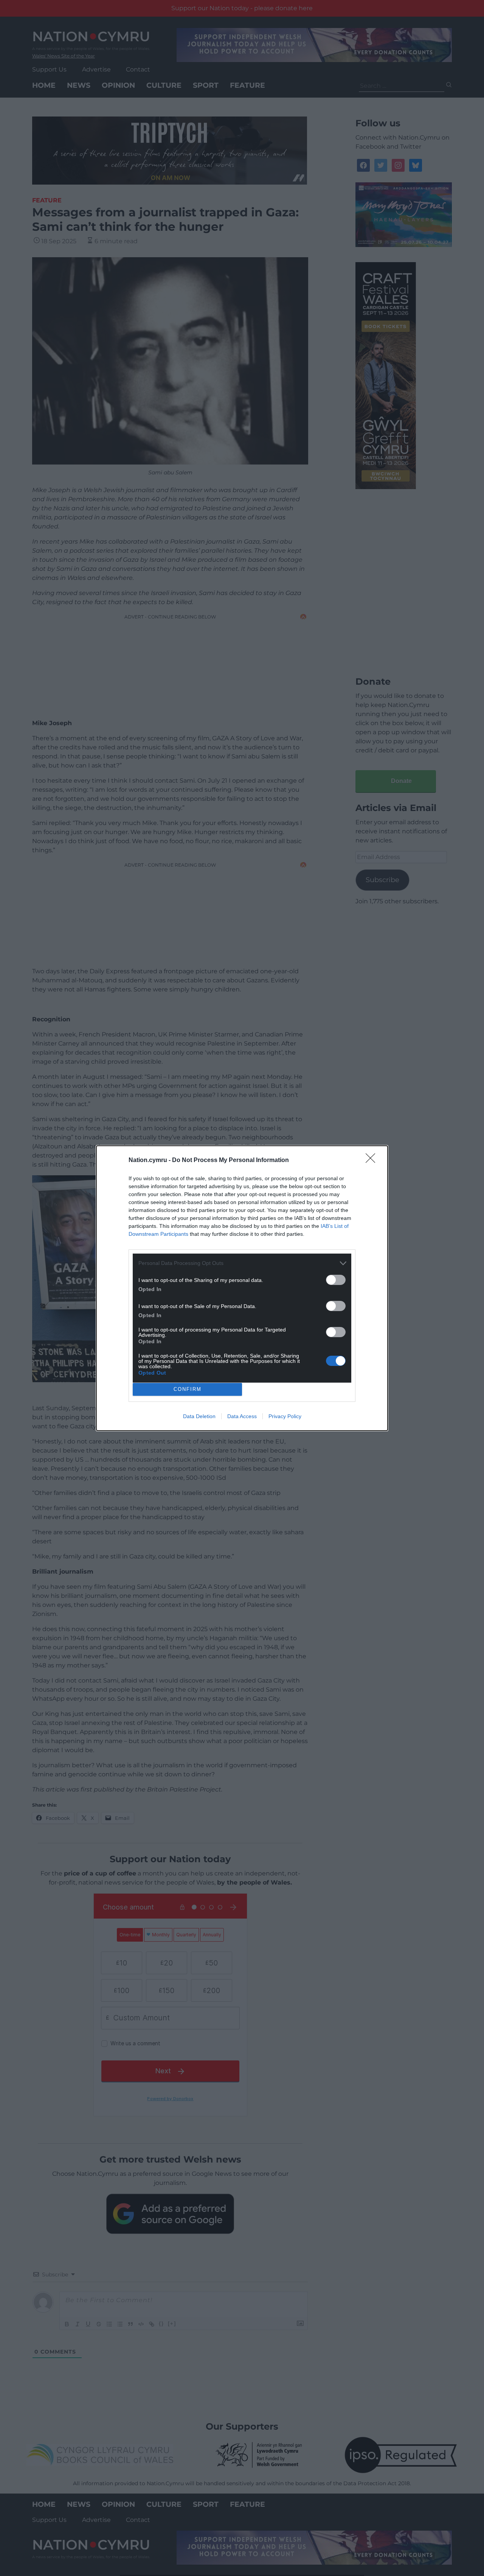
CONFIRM (188, 1389)
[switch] (336, 1280)
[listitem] (242, 1263)
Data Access (242, 1416)
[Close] (373, 1161)
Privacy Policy (285, 1416)
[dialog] (242, 1288)
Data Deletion (199, 1416)
